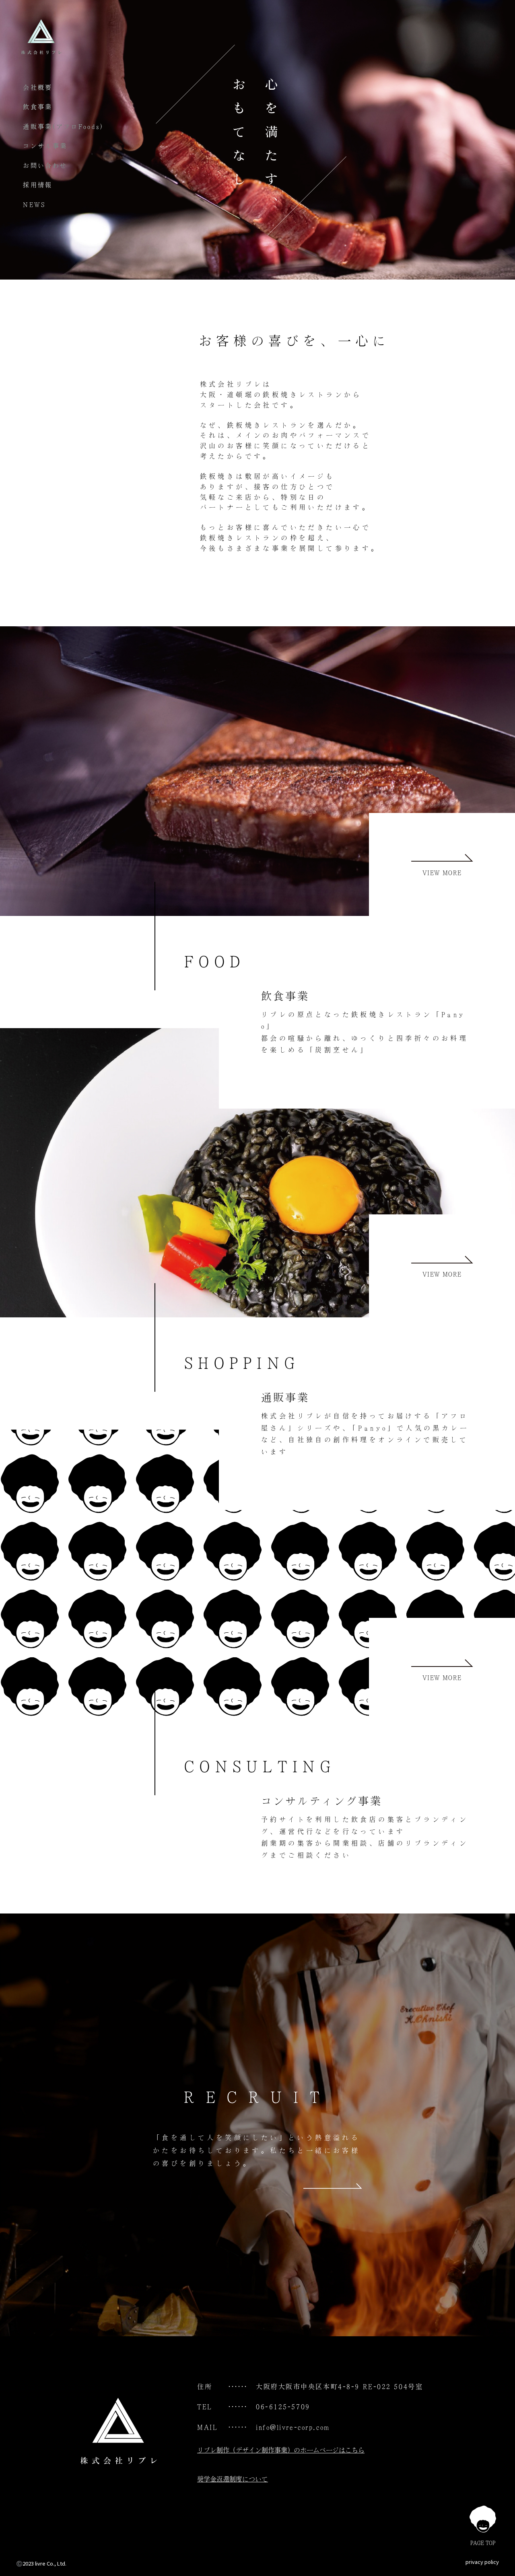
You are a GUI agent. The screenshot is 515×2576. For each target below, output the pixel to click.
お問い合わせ (45, 166)
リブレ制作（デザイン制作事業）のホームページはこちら (281, 2450)
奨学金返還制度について (233, 2479)
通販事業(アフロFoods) (63, 127)
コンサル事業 (45, 146)
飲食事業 (38, 107)
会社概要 (38, 87)
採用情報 (38, 185)
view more (442, 873)
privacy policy (482, 2562)
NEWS (34, 205)
